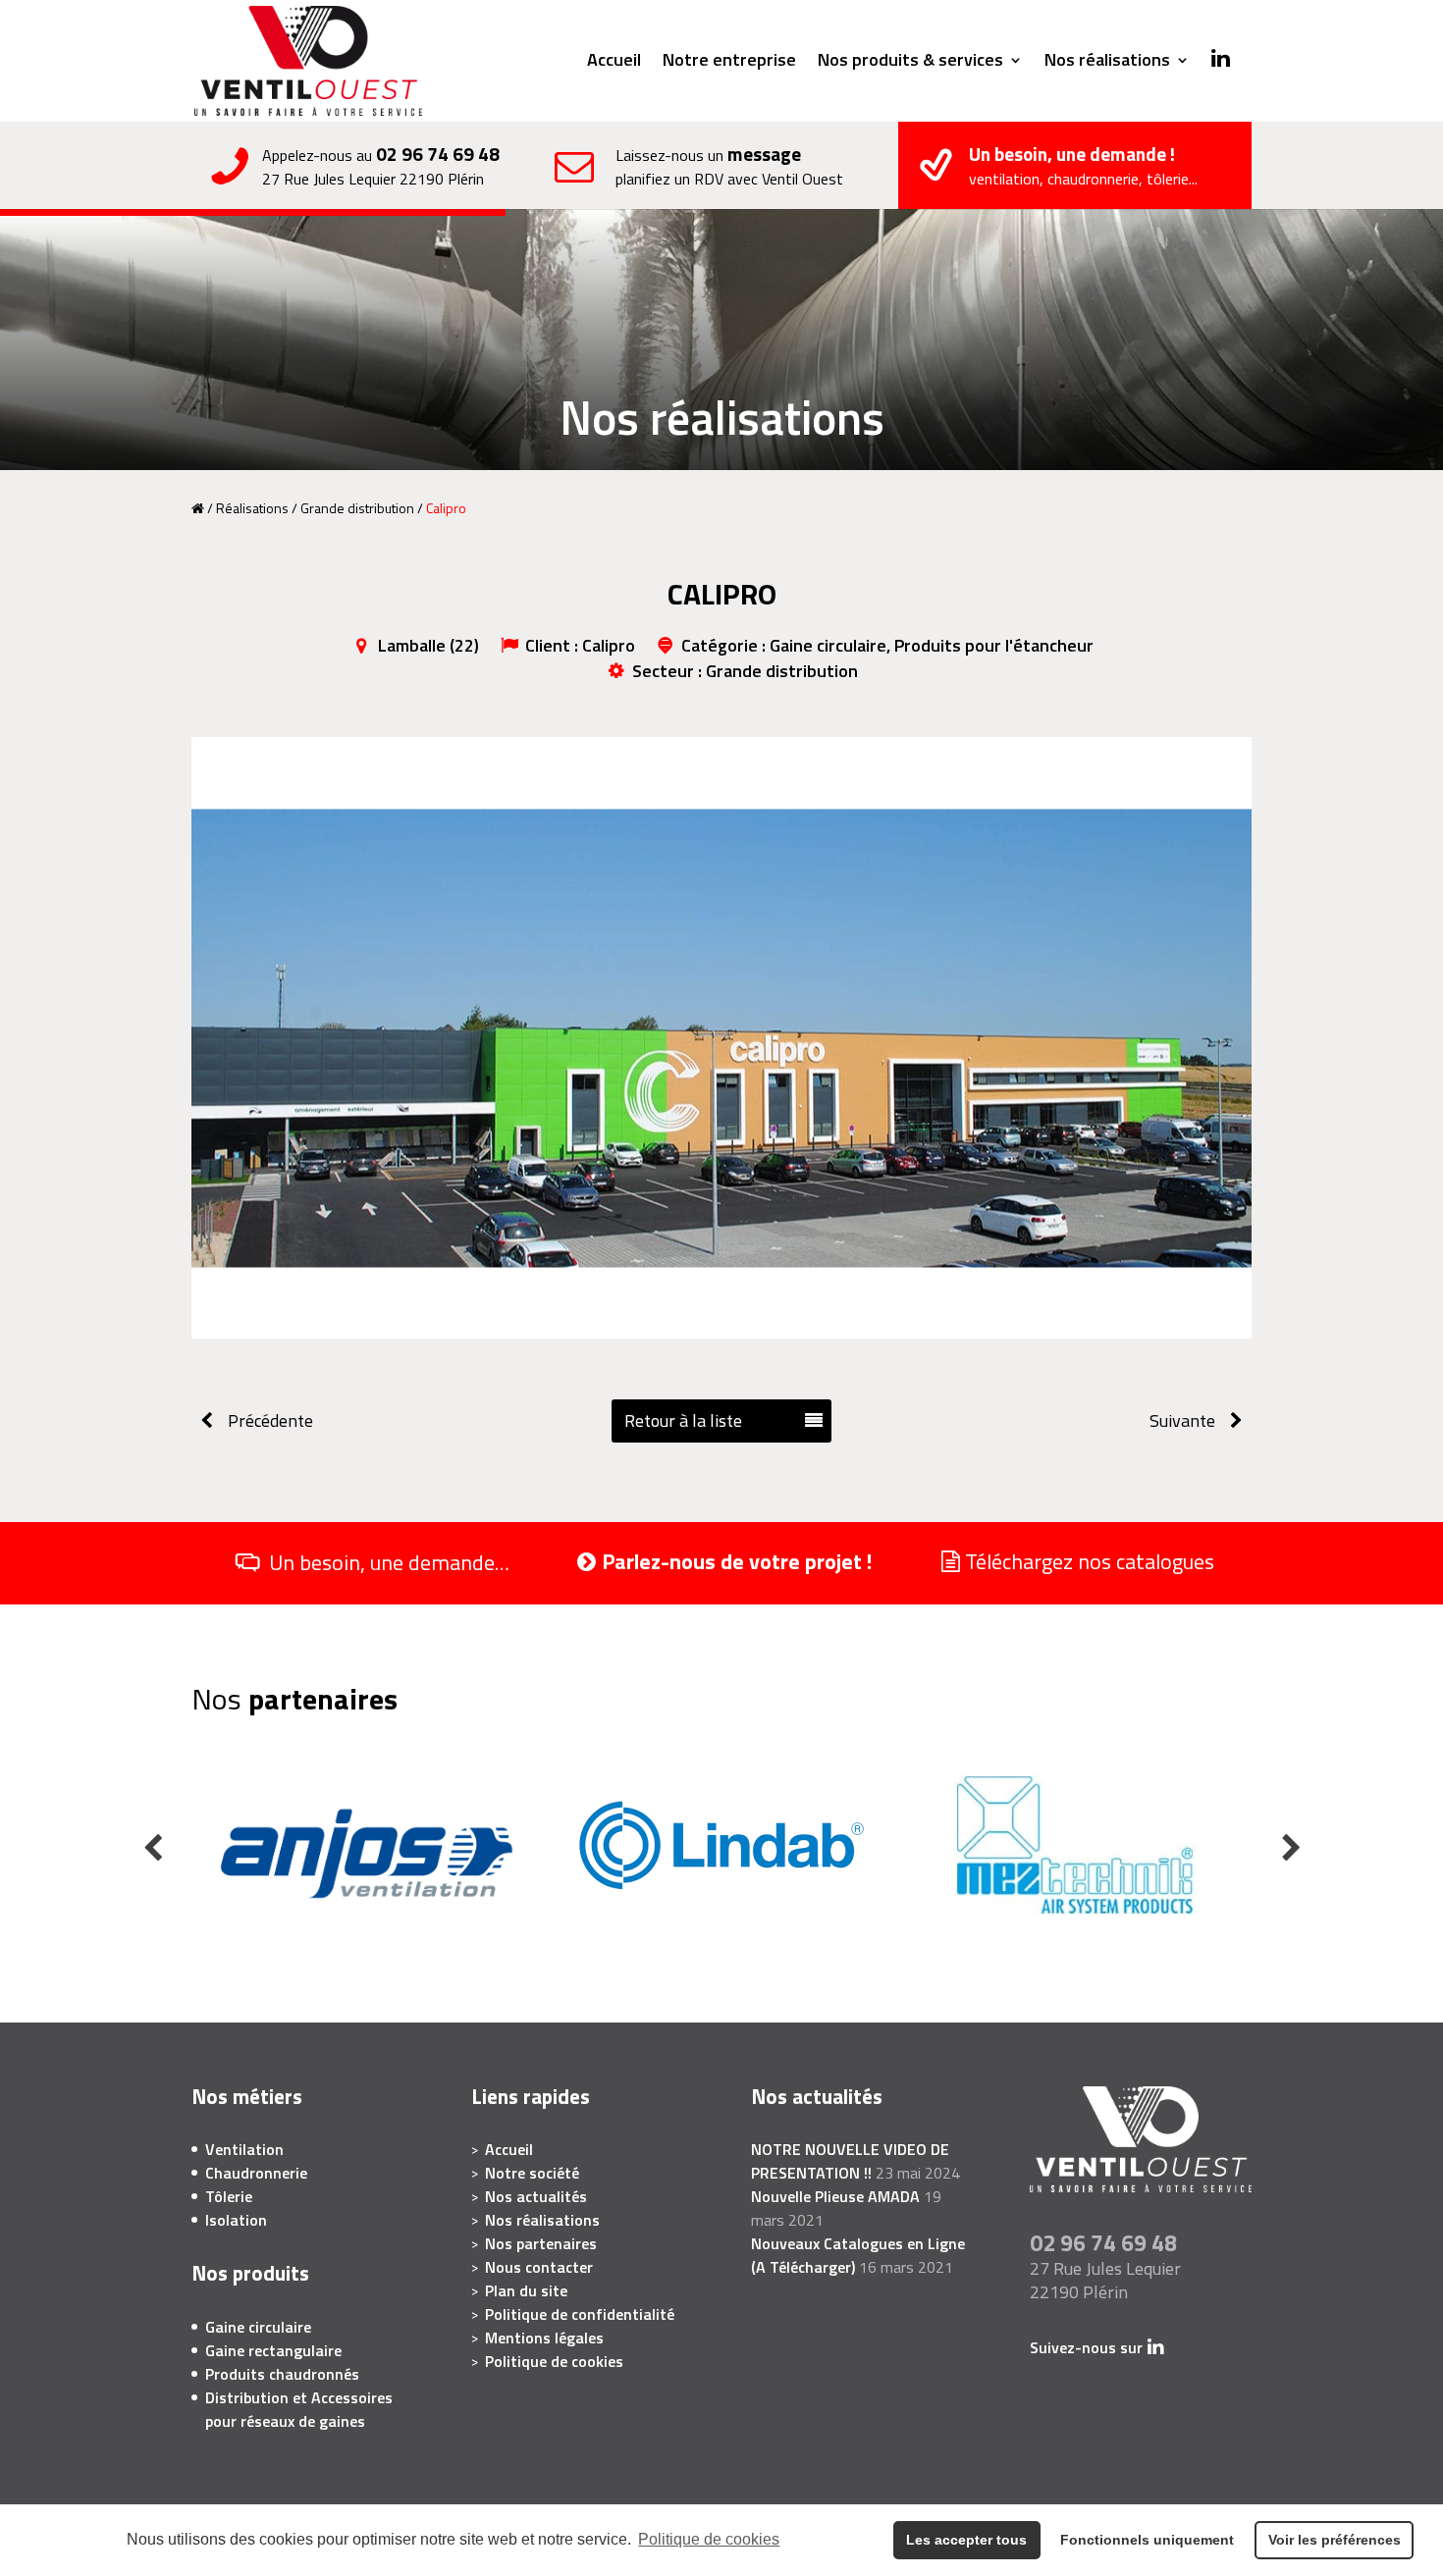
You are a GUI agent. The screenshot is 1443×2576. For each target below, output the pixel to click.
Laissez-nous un (729, 166)
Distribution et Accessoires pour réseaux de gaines (299, 2409)
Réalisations (252, 508)
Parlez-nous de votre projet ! (737, 1561)
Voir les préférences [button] (1335, 2540)
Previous (152, 1848)
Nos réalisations (1107, 63)
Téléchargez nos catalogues (1090, 1561)
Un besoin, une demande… (389, 1564)
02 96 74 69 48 (438, 154)
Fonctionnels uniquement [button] (1147, 2540)
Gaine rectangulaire (273, 2350)
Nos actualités (536, 2196)
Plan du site (526, 2290)
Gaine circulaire (258, 2327)
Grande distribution (357, 508)
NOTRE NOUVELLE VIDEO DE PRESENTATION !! (850, 2161)
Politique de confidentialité (580, 2314)
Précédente (270, 1420)
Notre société (532, 2173)
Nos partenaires (541, 2243)
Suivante (1182, 1420)
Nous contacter (539, 2267)
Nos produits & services (910, 63)
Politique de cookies (709, 2539)
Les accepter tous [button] (966, 2540)
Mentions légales (544, 2338)
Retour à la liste (683, 1420)
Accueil (614, 63)
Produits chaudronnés (282, 2374)
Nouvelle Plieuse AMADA (835, 2196)
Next (1291, 1848)
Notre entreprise (729, 63)
